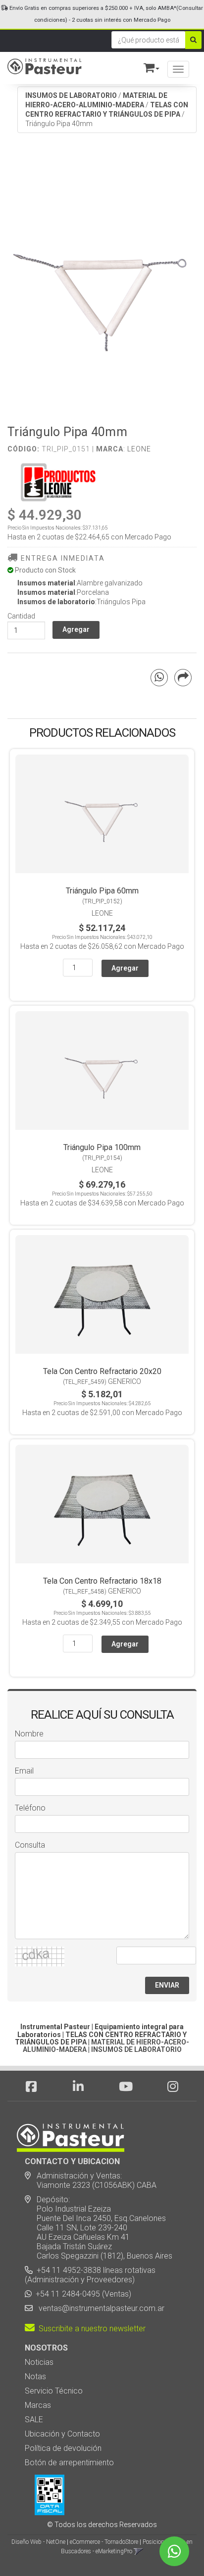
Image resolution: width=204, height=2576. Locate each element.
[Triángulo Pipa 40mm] (102, 284)
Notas (35, 2376)
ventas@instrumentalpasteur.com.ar (100, 2308)
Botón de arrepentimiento (69, 2463)
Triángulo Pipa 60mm (102, 891)
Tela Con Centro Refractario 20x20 (102, 1371)
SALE (34, 2420)
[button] (147, 66)
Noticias (39, 2362)
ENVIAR (167, 1985)
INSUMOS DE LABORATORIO (71, 95)
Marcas (38, 2405)
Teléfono (30, 1808)
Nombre (29, 1734)
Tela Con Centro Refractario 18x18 (102, 1581)
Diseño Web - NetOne (38, 2542)
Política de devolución (63, 2448)
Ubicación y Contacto (62, 2434)
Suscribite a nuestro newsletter (90, 2329)
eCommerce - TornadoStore (104, 2542)
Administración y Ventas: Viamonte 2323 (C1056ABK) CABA (91, 2180)
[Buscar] (193, 40)
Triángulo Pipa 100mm (102, 1147)
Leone (139, 449)
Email (24, 1771)
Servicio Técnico (54, 2391)
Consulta (30, 1845)
